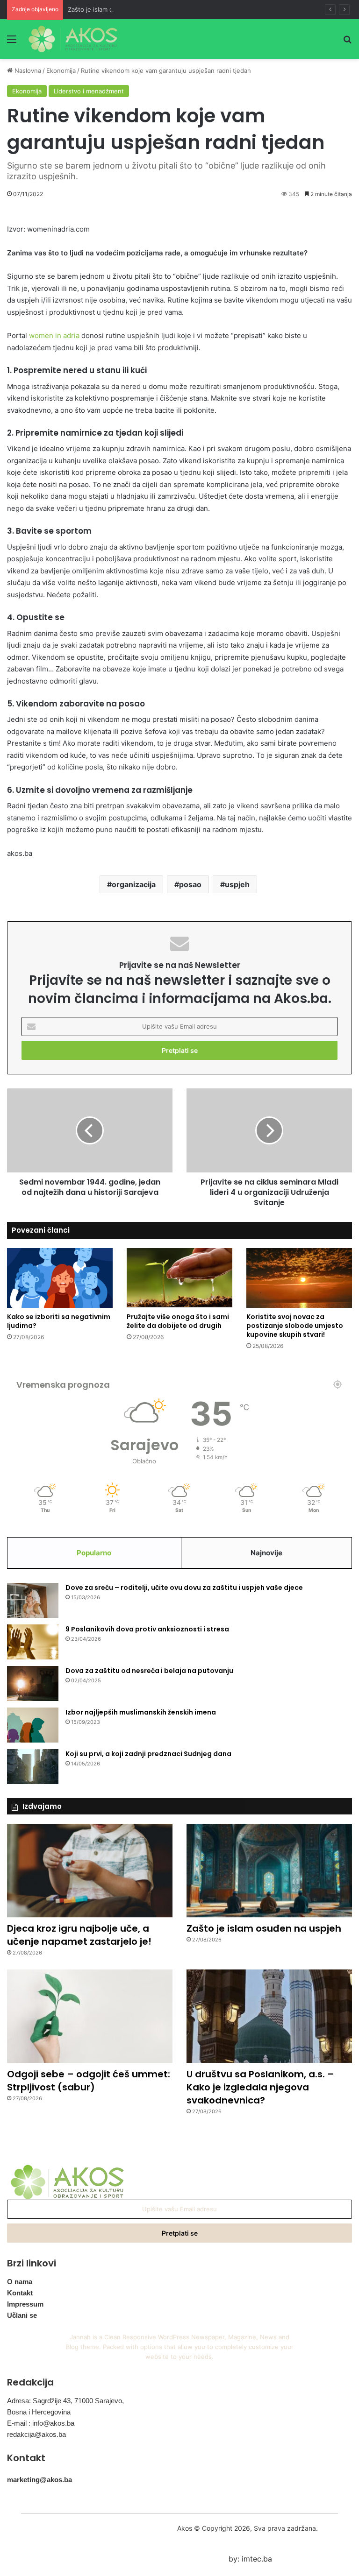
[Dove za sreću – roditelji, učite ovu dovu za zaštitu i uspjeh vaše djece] (33, 1600)
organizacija (134, 884)
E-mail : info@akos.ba (41, 2423)
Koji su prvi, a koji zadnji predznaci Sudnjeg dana (148, 1754)
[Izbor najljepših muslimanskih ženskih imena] (33, 1725)
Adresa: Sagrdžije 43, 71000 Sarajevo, (65, 2401)
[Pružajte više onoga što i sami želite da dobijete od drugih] (179, 1278)
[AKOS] (73, 39)
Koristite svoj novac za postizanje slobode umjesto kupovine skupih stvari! (295, 1326)
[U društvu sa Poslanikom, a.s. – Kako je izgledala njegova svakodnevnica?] (269, 2016)
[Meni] (12, 42)
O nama (20, 2282)
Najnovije (266, 1553)
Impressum (25, 2304)
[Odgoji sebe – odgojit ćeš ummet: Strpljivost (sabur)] (90, 2016)
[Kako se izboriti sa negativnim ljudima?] (60, 1278)
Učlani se (22, 2315)
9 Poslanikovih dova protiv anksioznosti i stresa (147, 1629)
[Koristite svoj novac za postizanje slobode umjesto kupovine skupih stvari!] (299, 1278)
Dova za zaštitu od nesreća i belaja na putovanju (149, 1671)
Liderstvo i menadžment (89, 91)
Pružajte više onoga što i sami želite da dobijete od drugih (178, 1321)
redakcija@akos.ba (36, 2434)
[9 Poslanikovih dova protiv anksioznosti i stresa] (33, 1642)
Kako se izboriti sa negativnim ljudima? (59, 1321)
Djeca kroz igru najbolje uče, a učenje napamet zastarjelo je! (79, 1935)
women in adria (54, 335)
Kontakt (20, 2293)
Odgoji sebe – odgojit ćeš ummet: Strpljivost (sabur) (89, 2081)
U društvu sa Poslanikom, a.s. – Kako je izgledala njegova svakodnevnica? (260, 2087)
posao (190, 884)
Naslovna (27, 71)
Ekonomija (61, 71)
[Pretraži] (347, 42)
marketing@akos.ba (39, 2480)
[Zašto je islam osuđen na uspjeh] (269, 1870)
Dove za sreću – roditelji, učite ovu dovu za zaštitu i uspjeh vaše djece (184, 1588)
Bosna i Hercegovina (39, 2412)
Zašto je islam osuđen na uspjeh (115, 9)
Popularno (94, 1553)
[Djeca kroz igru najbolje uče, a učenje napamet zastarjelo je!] (90, 1870)
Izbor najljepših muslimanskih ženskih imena (141, 1712)
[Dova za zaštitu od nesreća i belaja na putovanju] (33, 1683)
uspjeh (237, 884)
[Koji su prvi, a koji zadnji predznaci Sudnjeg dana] (33, 1767)
